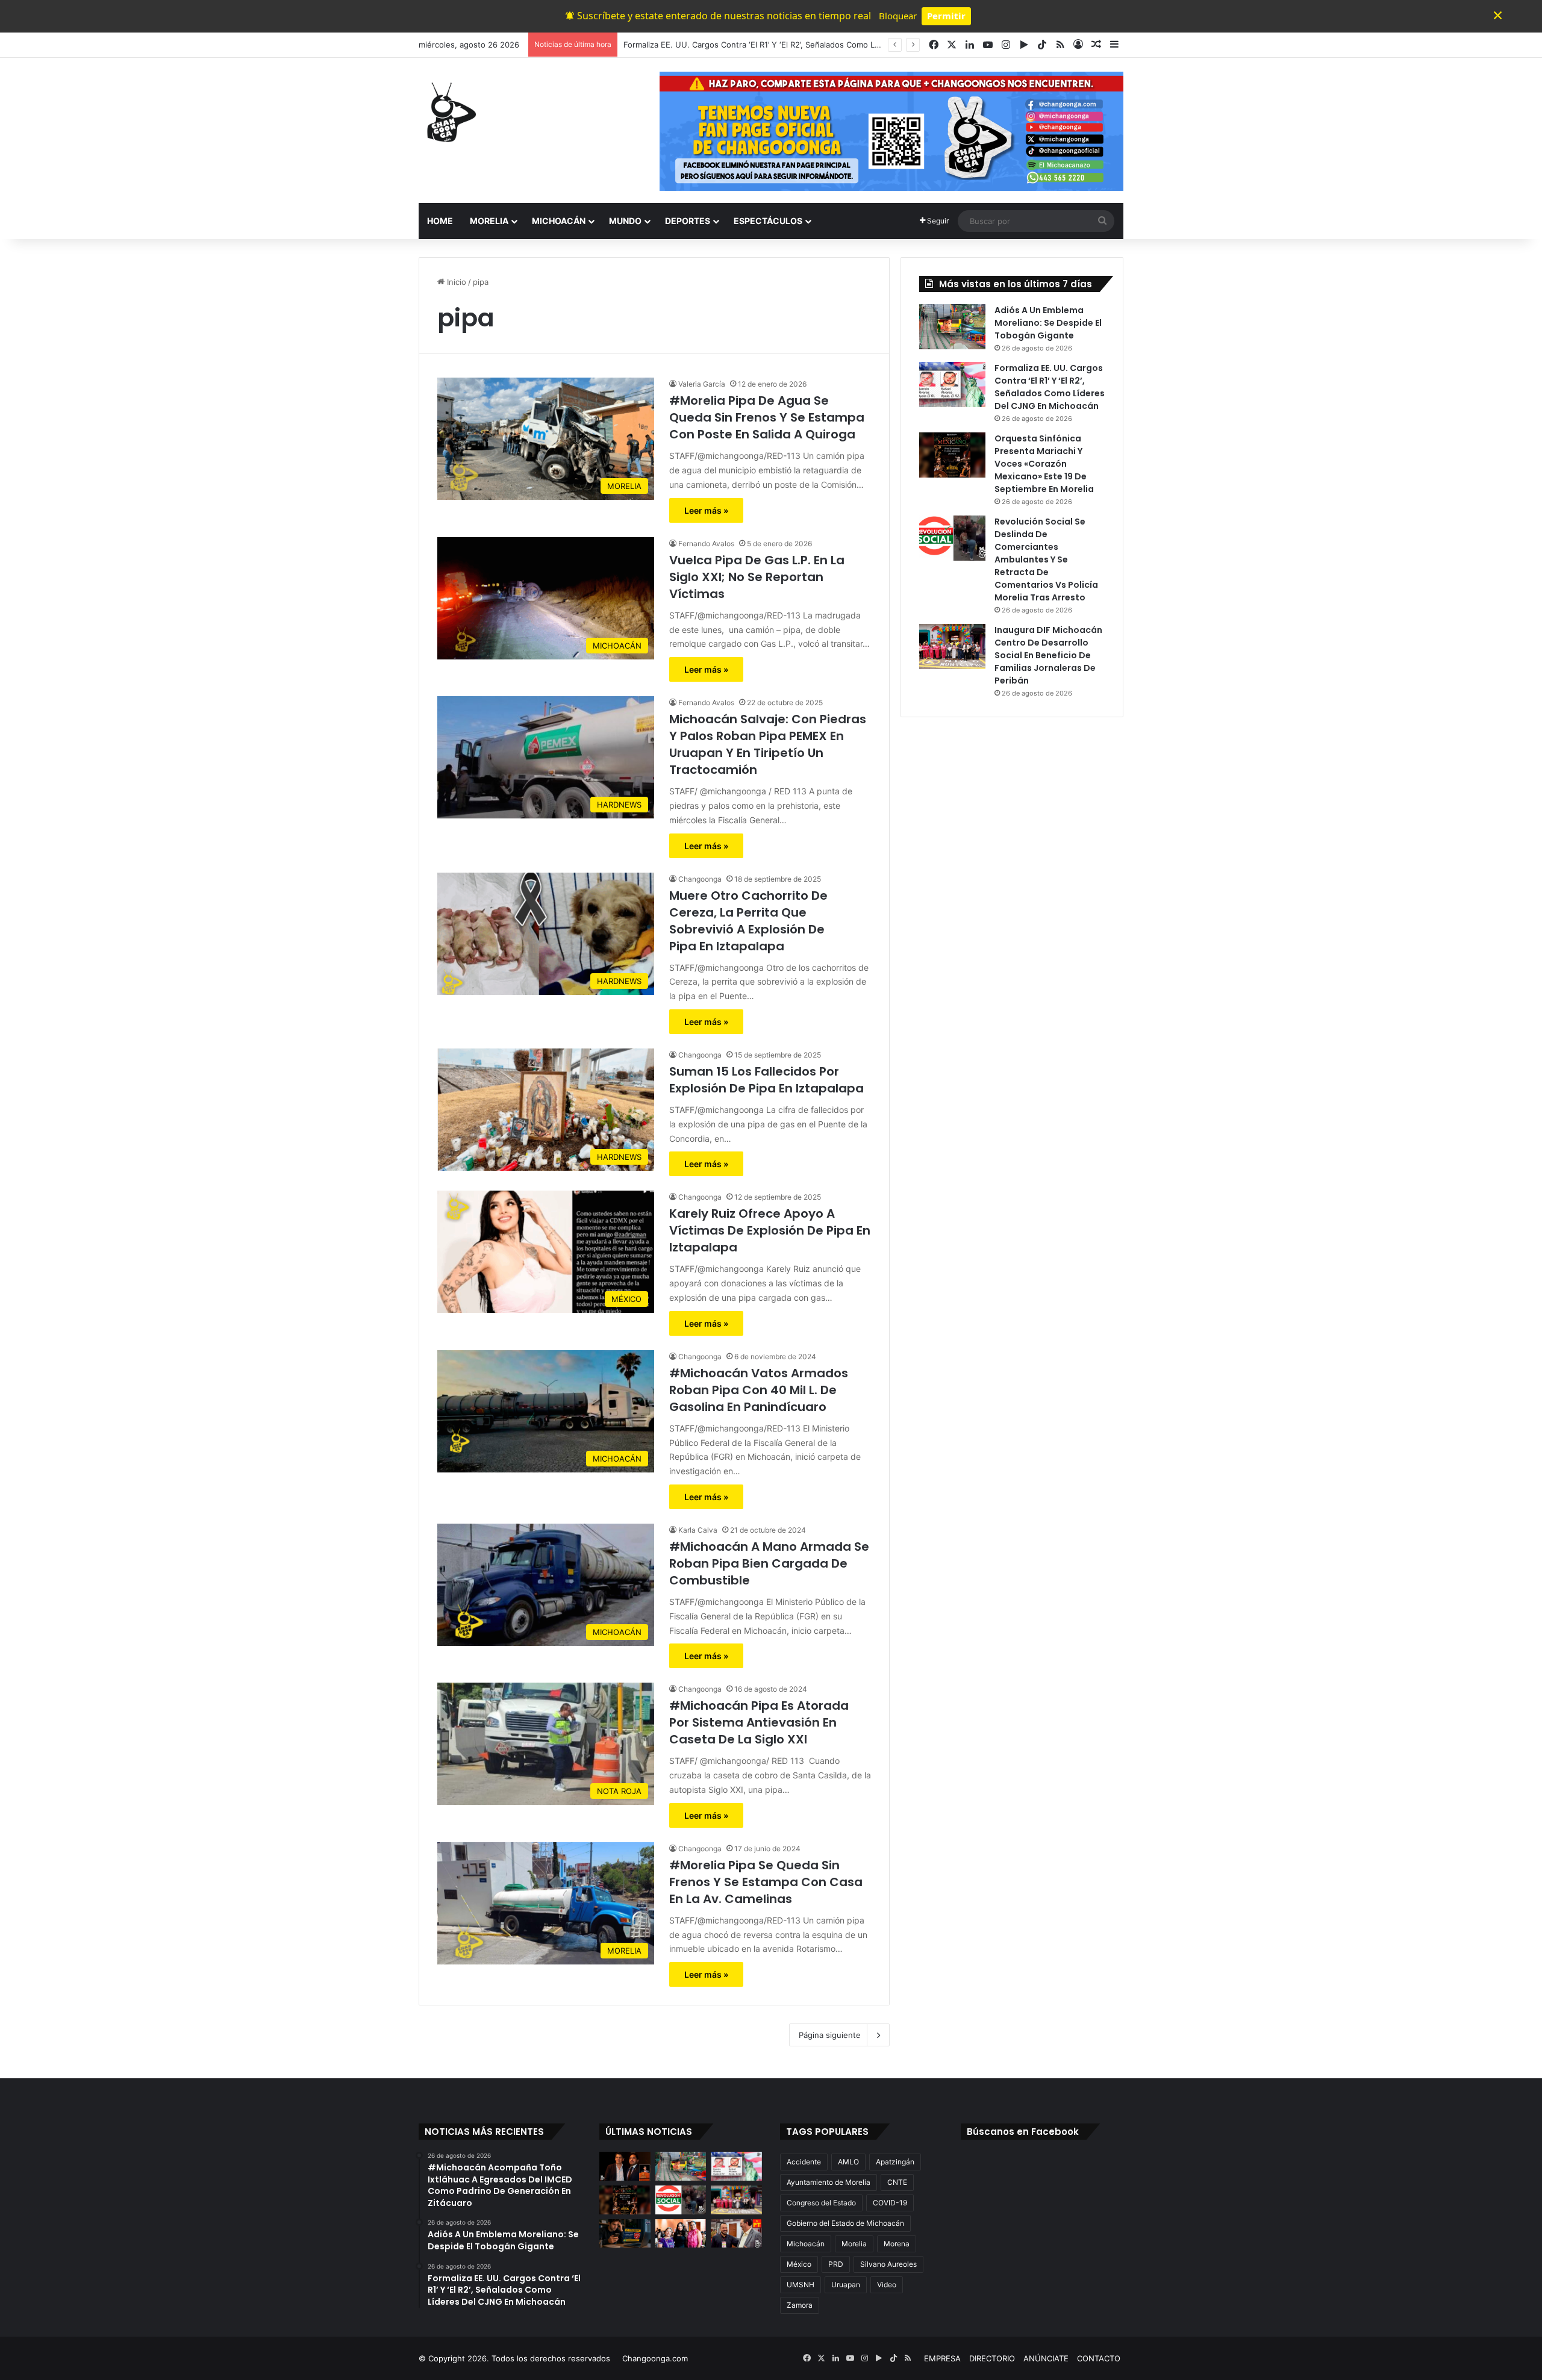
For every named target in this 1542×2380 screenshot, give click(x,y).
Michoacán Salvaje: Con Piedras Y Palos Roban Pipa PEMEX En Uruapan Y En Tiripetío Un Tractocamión (768, 744)
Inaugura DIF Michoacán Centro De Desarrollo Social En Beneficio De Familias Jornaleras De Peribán (1048, 655)
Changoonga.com (655, 2358)
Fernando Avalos (706, 544)
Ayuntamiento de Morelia (829, 2182)
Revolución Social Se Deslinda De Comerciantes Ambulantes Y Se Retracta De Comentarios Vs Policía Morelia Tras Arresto (1046, 559)
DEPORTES (688, 221)
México (799, 2264)
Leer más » (706, 510)
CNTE (897, 2182)
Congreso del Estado (821, 2203)
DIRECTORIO (992, 2358)
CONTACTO (1099, 2358)
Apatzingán (895, 2162)
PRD (836, 2264)
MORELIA (489, 221)
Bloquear (898, 16)
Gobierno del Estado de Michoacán (845, 2223)
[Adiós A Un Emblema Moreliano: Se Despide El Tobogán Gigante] (952, 327)
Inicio (455, 282)
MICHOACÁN (559, 221)
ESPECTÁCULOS (768, 221)
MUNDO (625, 221)
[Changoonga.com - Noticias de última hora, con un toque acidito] (449, 112)
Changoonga (700, 879)
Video (887, 2285)
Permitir (946, 16)
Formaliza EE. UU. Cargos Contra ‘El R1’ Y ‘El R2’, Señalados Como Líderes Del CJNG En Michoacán (807, 45)
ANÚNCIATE (1046, 2358)
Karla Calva (698, 1530)
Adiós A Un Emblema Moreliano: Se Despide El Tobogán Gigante (1048, 323)
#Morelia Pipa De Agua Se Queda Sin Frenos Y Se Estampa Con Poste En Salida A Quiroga (767, 417)
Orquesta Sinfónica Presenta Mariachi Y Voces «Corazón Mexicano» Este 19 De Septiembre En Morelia (1044, 464)
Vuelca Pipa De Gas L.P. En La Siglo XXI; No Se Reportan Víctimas (757, 577)
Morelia (854, 2244)
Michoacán (806, 2244)
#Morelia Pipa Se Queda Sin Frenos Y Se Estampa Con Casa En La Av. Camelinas (766, 1882)
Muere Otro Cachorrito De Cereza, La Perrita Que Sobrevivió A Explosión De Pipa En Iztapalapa (748, 921)
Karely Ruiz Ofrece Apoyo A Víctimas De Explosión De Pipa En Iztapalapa (770, 1230)
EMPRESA (942, 2358)
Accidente (804, 2162)
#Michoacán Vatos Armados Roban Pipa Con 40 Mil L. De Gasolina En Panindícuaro (759, 1390)
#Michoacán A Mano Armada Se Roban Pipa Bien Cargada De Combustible (769, 1563)
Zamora (800, 2305)
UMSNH (801, 2285)
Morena (897, 2244)
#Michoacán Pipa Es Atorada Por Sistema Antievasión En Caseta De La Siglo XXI (759, 1722)
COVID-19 (890, 2203)
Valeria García (702, 384)
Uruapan (846, 2285)
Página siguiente (830, 2035)
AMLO (848, 2162)
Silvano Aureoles (888, 2264)
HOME (440, 221)
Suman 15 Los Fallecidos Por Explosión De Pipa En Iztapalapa (766, 1080)
